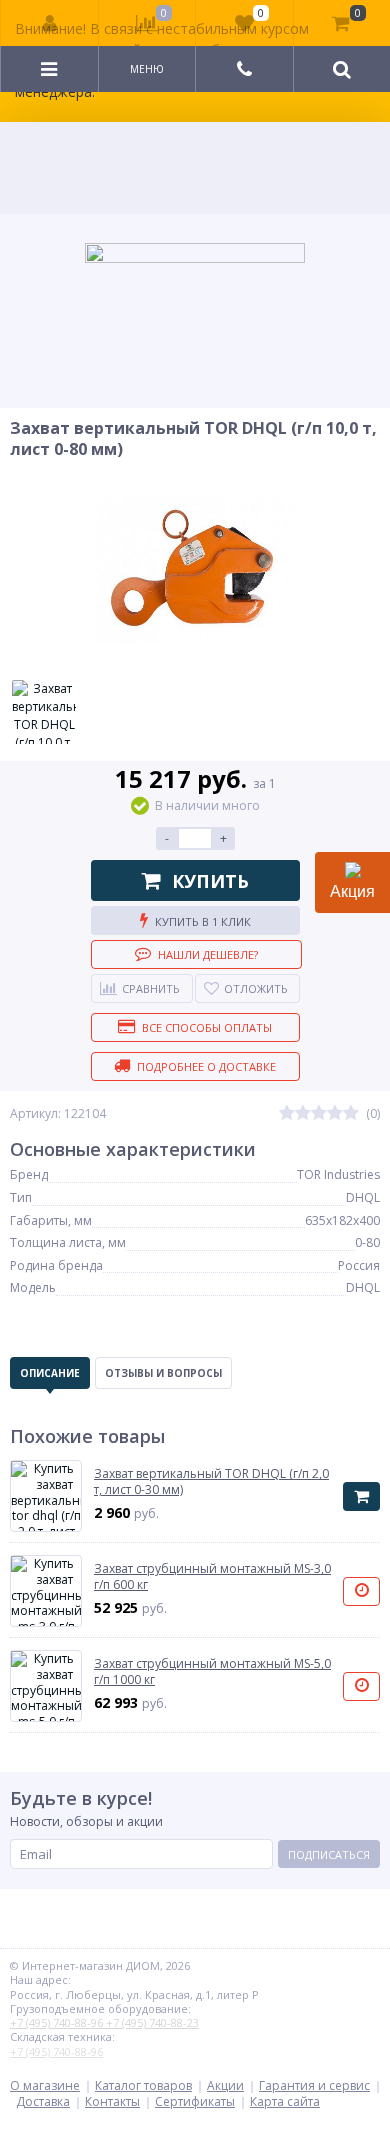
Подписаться (329, 1854)
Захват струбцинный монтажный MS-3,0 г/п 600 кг (212, 1576)
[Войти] (50, 23)
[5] (351, 1113)
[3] (319, 1113)
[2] (303, 1113)
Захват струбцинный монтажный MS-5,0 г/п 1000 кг (212, 1671)
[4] (335, 1113)
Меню (147, 69)
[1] (287, 1113)
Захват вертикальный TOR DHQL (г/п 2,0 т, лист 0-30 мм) (211, 1481)
